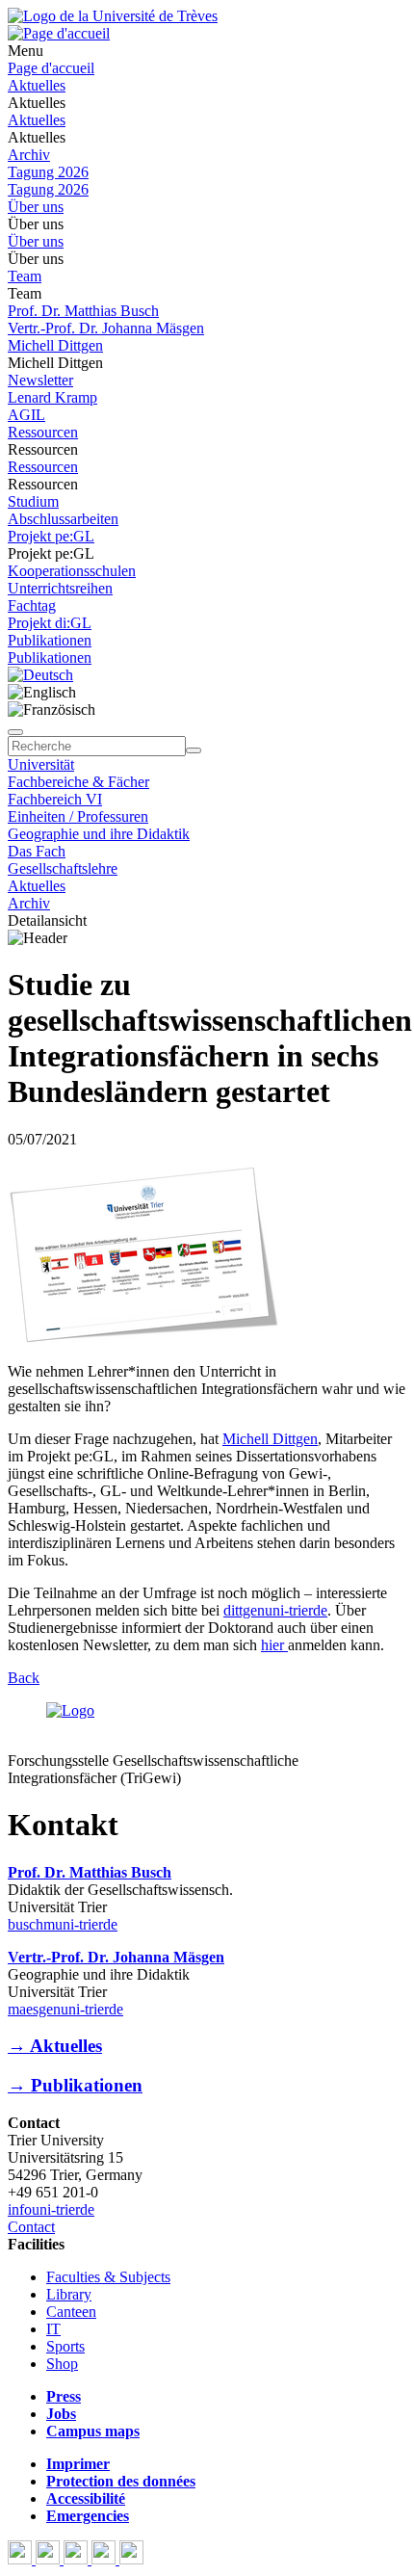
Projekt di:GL (50, 623)
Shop (62, 2364)
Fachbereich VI (55, 799)
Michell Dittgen (55, 345)
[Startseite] (113, 16)
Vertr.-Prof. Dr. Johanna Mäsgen (106, 328)
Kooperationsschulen (72, 571)
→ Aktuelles (55, 2046)
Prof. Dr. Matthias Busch (83, 311)
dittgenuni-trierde (275, 1610)
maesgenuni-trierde (65, 2009)
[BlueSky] (50, 2559)
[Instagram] (105, 2559)
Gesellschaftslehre (63, 868)
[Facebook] (22, 2559)
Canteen (71, 2312)
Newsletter (40, 380)
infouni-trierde (51, 2209)
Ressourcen (43, 432)
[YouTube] (78, 2559)
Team (25, 276)
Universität (41, 764)
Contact (31, 2227)
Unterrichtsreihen (60, 588)
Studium (33, 501)
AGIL (26, 415)
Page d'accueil (51, 68)
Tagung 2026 (48, 172)
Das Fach (37, 851)
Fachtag (32, 605)
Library (69, 2294)
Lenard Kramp (52, 397)
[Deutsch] (40, 675)
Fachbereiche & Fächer (78, 782)
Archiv (29, 155)
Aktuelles (37, 85)
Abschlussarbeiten (63, 519)
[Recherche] (194, 750)
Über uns (36, 207)
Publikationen (50, 640)
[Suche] (15, 732)
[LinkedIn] (131, 2559)
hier (274, 1645)
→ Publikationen (75, 2085)
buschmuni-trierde (63, 1924)
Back (24, 1678)
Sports (65, 2346)
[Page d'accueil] (59, 33)
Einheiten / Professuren (78, 816)
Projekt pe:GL (51, 536)
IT (53, 2329)
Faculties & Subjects (108, 2277)
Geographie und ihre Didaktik (99, 834)
